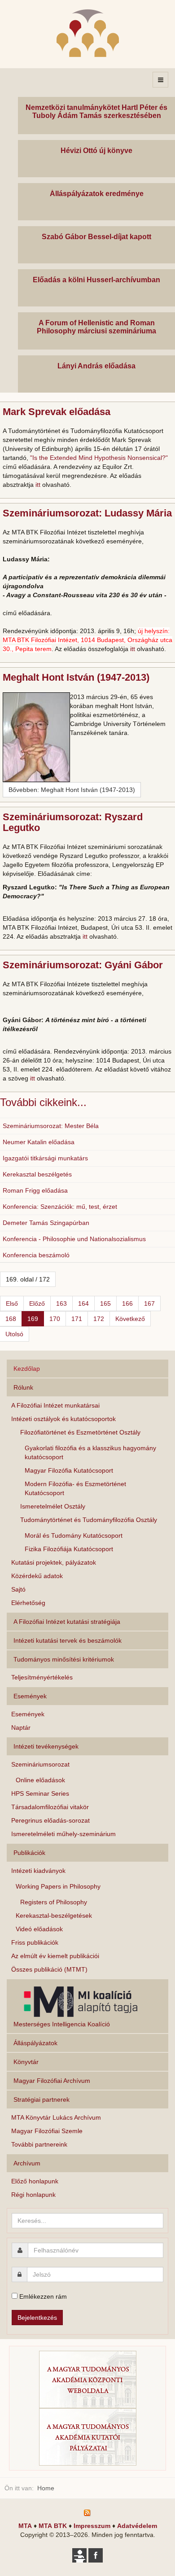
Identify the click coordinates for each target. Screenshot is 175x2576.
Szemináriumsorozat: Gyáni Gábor (83, 965)
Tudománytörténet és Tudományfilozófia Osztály (89, 1520)
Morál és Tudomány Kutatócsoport (74, 1535)
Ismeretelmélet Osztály (53, 1506)
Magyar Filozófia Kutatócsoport (69, 1470)
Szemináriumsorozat (40, 1764)
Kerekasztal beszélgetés (37, 1174)
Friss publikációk (35, 1942)
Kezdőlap (27, 1369)
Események (28, 1714)
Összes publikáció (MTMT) (49, 1969)
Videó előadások (39, 1929)
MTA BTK (53, 2526)
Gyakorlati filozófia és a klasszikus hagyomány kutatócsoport (90, 1452)
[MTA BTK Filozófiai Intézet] (88, 33)
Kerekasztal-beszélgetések (54, 1916)
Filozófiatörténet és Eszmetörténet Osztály (80, 1432)
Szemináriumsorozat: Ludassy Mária (87, 513)
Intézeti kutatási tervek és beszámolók (68, 1640)
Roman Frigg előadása (35, 1190)
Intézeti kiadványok (38, 1871)
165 (105, 1303)
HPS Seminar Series (40, 1793)
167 (149, 1303)
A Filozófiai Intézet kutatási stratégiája (67, 1622)
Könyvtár (26, 2062)
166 (127, 1303)
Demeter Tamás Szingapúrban (46, 1223)
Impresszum (92, 2526)
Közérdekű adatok (37, 1576)
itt (38, 485)
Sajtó (18, 1589)
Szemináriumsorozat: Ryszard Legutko (73, 822)
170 (55, 1319)
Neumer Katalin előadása (39, 1142)
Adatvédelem (137, 2526)
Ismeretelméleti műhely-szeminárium (63, 1834)
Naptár (21, 1728)
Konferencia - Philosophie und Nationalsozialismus (74, 1239)
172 (99, 1319)
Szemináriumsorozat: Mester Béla (51, 1126)
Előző (37, 1303)
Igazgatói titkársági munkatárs (45, 1158)
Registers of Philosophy (54, 1902)
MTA (25, 2526)
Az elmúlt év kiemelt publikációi (55, 1956)
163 (61, 1303)
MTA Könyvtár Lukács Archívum (56, 2117)
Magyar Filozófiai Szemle (47, 2131)
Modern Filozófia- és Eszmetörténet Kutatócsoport (75, 1488)
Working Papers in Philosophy (58, 1886)
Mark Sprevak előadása (57, 412)
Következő (130, 1319)
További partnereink (39, 2144)
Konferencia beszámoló (36, 1255)
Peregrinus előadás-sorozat (50, 1820)
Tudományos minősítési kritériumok (64, 1659)
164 (83, 1303)
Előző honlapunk (35, 2181)
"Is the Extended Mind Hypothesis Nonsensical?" (99, 458)
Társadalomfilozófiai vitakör (50, 1807)
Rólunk (23, 1387)
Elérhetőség (28, 1603)
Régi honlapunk (33, 2195)
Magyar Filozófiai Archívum (52, 2081)
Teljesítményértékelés (42, 1677)
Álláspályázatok (35, 2043)
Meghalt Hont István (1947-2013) (76, 677)
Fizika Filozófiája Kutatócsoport (69, 1549)
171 (77, 1319)
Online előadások (40, 1780)
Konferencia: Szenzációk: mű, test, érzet (60, 1207)
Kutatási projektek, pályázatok (54, 1562)
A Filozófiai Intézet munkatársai (55, 1405)
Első (12, 1303)
